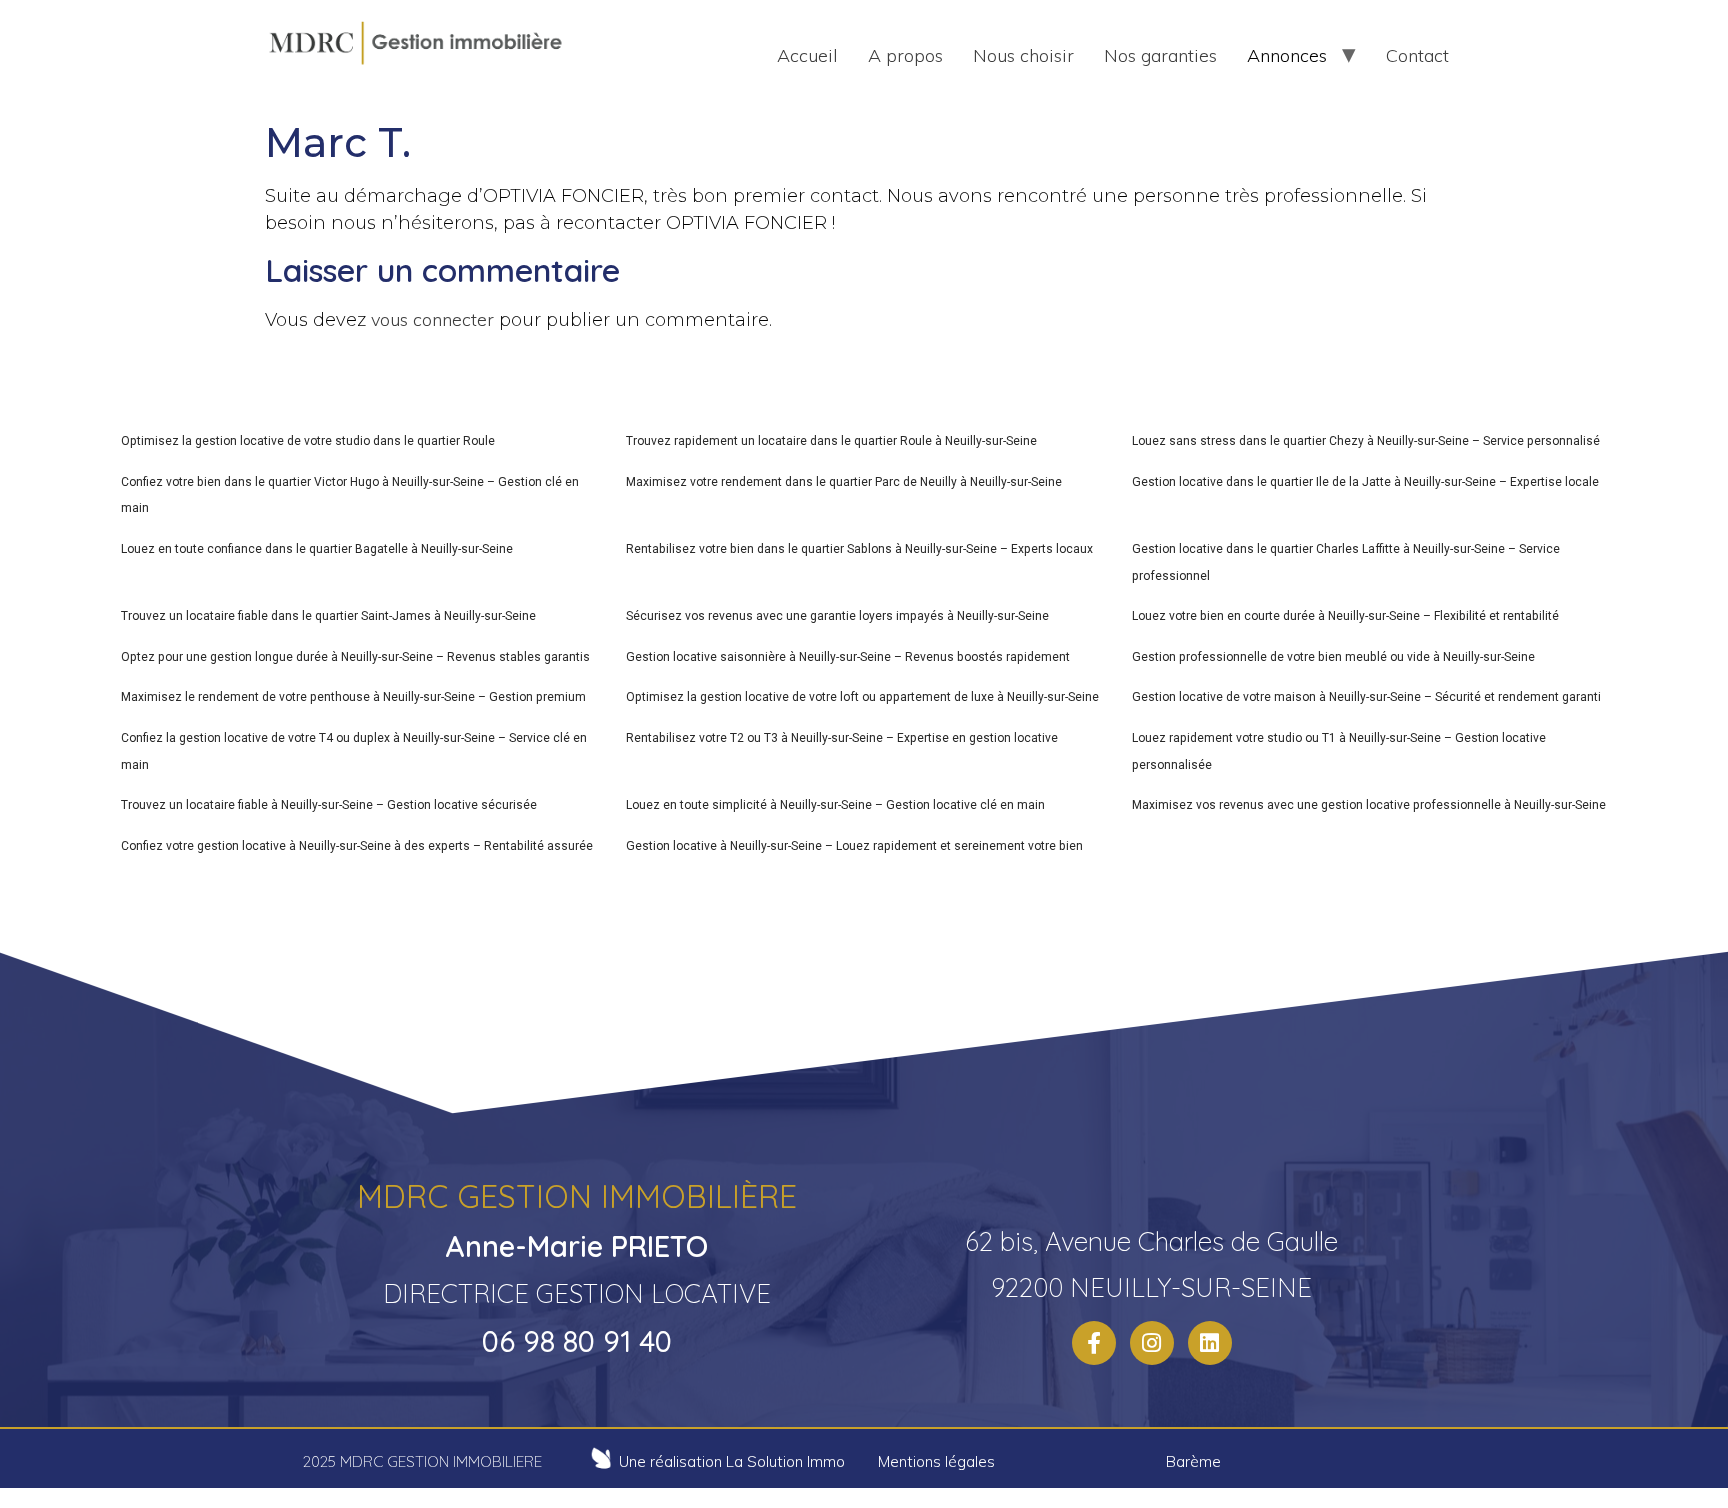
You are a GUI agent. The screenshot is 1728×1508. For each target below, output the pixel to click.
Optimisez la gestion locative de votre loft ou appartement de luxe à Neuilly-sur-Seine (862, 697)
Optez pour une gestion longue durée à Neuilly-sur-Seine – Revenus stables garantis (355, 657)
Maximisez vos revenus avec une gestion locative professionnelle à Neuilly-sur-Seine (1369, 805)
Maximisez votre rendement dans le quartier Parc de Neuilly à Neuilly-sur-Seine (844, 482)
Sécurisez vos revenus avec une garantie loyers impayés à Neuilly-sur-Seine (837, 616)
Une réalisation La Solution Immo (732, 1461)
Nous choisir (1023, 55)
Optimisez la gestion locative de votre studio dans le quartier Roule (308, 441)
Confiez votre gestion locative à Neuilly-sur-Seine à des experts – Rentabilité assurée (357, 846)
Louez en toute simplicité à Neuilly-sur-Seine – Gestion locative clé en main (835, 805)
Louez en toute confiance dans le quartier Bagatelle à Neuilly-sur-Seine (317, 549)
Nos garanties (1160, 55)
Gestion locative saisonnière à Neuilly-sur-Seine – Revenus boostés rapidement (848, 657)
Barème (1193, 1461)
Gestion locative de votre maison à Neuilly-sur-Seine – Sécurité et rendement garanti (1366, 697)
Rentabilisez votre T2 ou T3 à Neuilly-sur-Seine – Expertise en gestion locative (842, 738)
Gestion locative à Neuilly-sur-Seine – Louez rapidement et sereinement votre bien (854, 846)
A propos (905, 55)
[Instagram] (1152, 1343)
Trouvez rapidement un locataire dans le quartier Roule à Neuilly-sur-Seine (831, 441)
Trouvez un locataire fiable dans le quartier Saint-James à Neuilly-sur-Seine (328, 616)
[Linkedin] (1210, 1343)
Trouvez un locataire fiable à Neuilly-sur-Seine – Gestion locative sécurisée (329, 805)
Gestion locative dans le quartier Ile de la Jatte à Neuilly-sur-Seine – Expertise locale (1365, 482)
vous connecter (432, 319)
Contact (1417, 55)
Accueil (807, 55)
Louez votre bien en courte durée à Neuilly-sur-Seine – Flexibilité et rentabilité (1345, 616)
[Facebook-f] (1094, 1343)
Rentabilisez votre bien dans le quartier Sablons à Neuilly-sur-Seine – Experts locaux (859, 549)
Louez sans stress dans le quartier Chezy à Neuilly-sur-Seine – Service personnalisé (1366, 441)
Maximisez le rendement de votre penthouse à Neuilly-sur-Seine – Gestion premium (353, 697)
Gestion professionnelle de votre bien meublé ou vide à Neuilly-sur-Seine (1333, 657)
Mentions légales (936, 1461)
